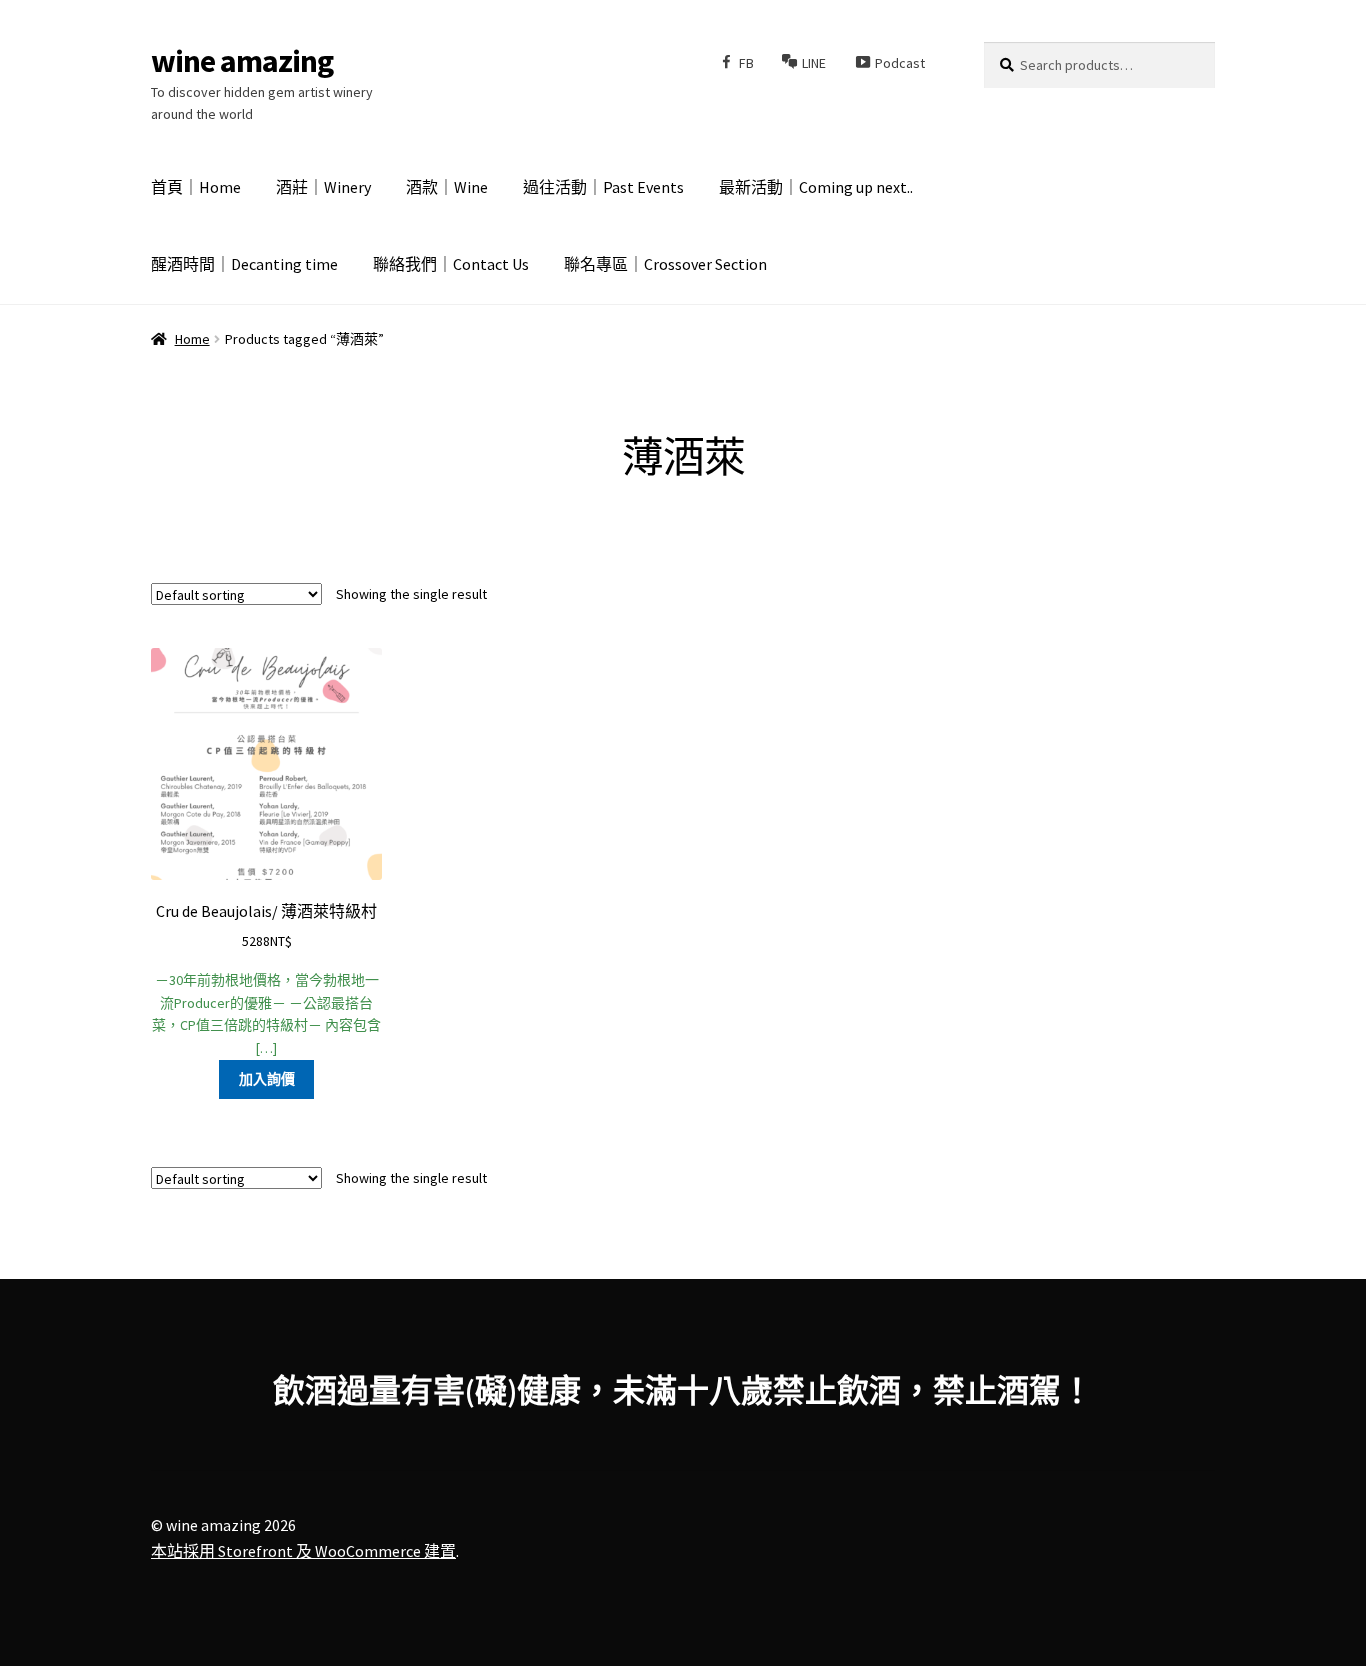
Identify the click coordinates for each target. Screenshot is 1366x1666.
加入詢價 (267, 1079)
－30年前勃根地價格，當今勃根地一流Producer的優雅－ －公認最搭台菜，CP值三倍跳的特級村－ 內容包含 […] (266, 979)
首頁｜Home (196, 187)
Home (192, 339)
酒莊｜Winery (323, 187)
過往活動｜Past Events (603, 187)
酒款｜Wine (447, 187)
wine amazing (242, 61)
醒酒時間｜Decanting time (244, 264)
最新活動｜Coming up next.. (816, 187)
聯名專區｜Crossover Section (665, 264)
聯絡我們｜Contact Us (451, 264)
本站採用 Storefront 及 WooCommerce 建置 (303, 1551)
